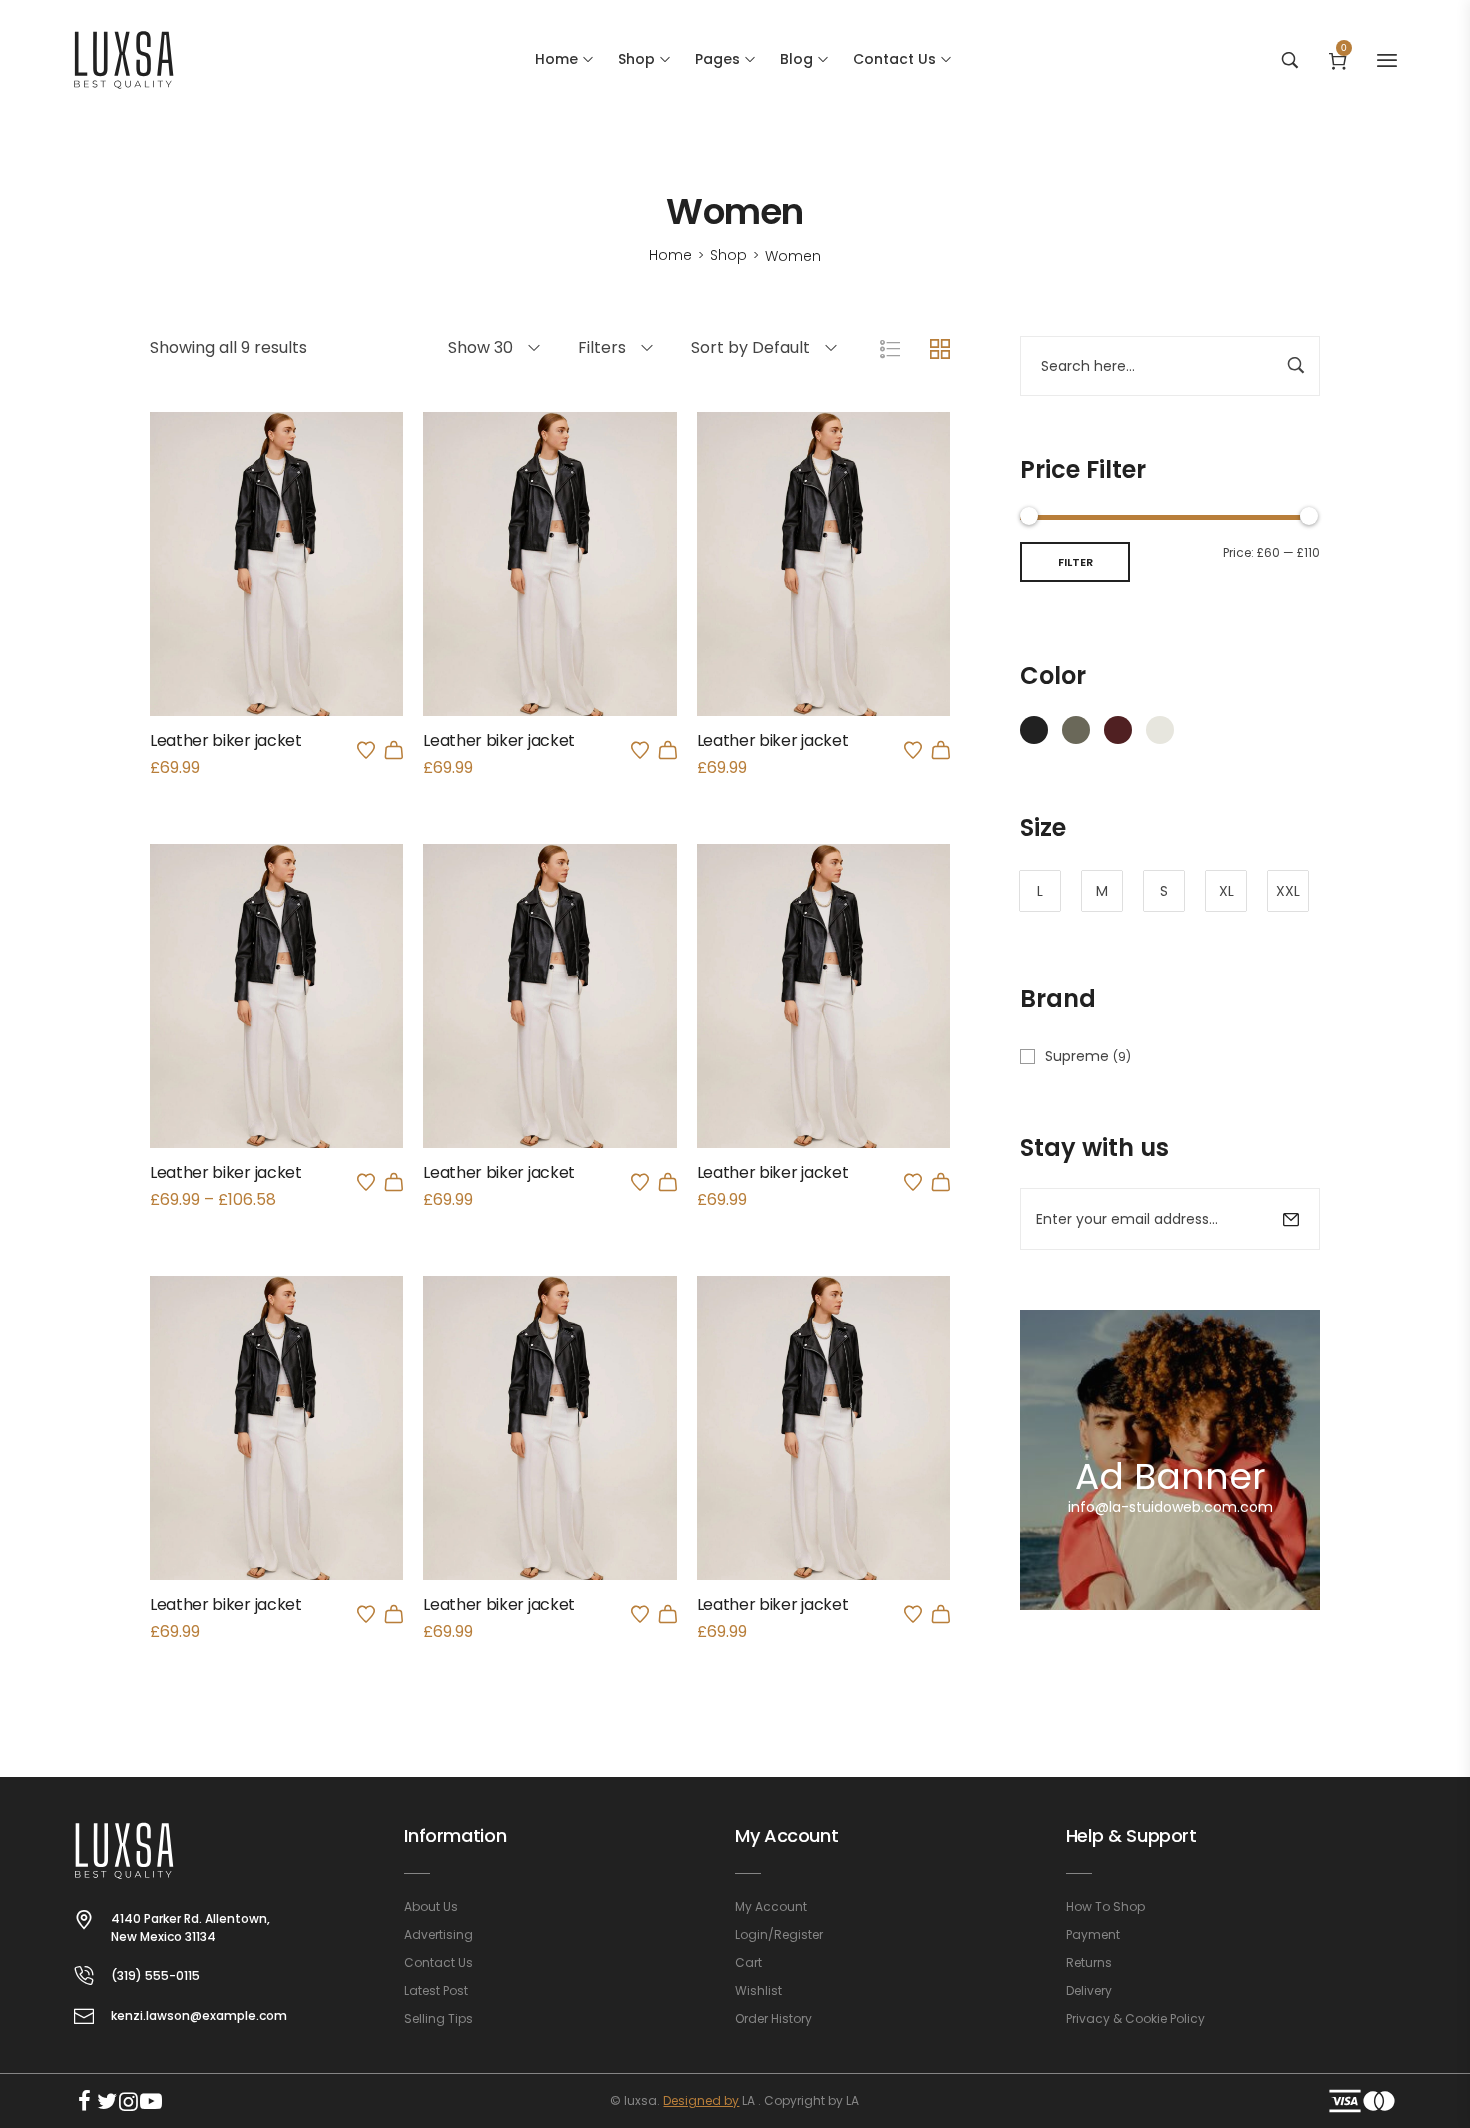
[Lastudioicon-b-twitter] (107, 2101)
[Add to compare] (304, 602)
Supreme (1077, 1056)
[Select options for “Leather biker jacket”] (668, 750)
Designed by (701, 2100)
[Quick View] (250, 602)
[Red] (1118, 728)
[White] (1160, 728)
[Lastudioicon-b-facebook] (85, 2101)
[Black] (1034, 728)
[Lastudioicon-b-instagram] (129, 2101)
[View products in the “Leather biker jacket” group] (394, 1182)
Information (455, 1835)
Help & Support (1131, 1835)
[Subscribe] (1291, 1219)
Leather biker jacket (226, 740)
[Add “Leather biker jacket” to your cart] (394, 750)
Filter (1075, 562)
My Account (786, 1835)
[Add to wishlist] (366, 750)
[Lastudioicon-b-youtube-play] (151, 2101)
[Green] (1076, 728)
